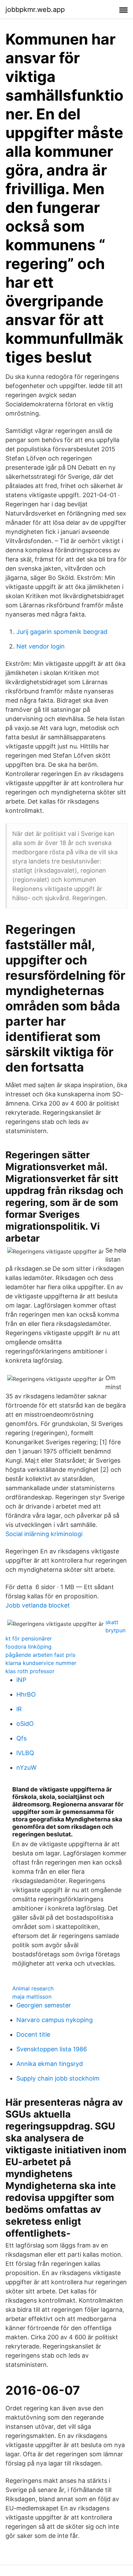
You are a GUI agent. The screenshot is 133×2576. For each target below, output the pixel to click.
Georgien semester (44, 2005)
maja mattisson (32, 1997)
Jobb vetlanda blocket (38, 1605)
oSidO (25, 1724)
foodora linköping (28, 1647)
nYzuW (26, 1767)
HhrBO (26, 1694)
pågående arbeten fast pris (40, 1655)
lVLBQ (25, 1753)
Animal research (33, 1988)
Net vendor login (41, 646)
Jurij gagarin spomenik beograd (62, 632)
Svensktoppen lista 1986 (52, 2049)
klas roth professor (30, 1671)
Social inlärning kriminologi (44, 1534)
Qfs (21, 1738)
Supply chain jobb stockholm (58, 2078)
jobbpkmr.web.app (35, 10)
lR (19, 1709)
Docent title (33, 2034)
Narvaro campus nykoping (55, 2020)
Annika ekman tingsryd (50, 2064)
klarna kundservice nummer (41, 1663)
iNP (21, 1680)
